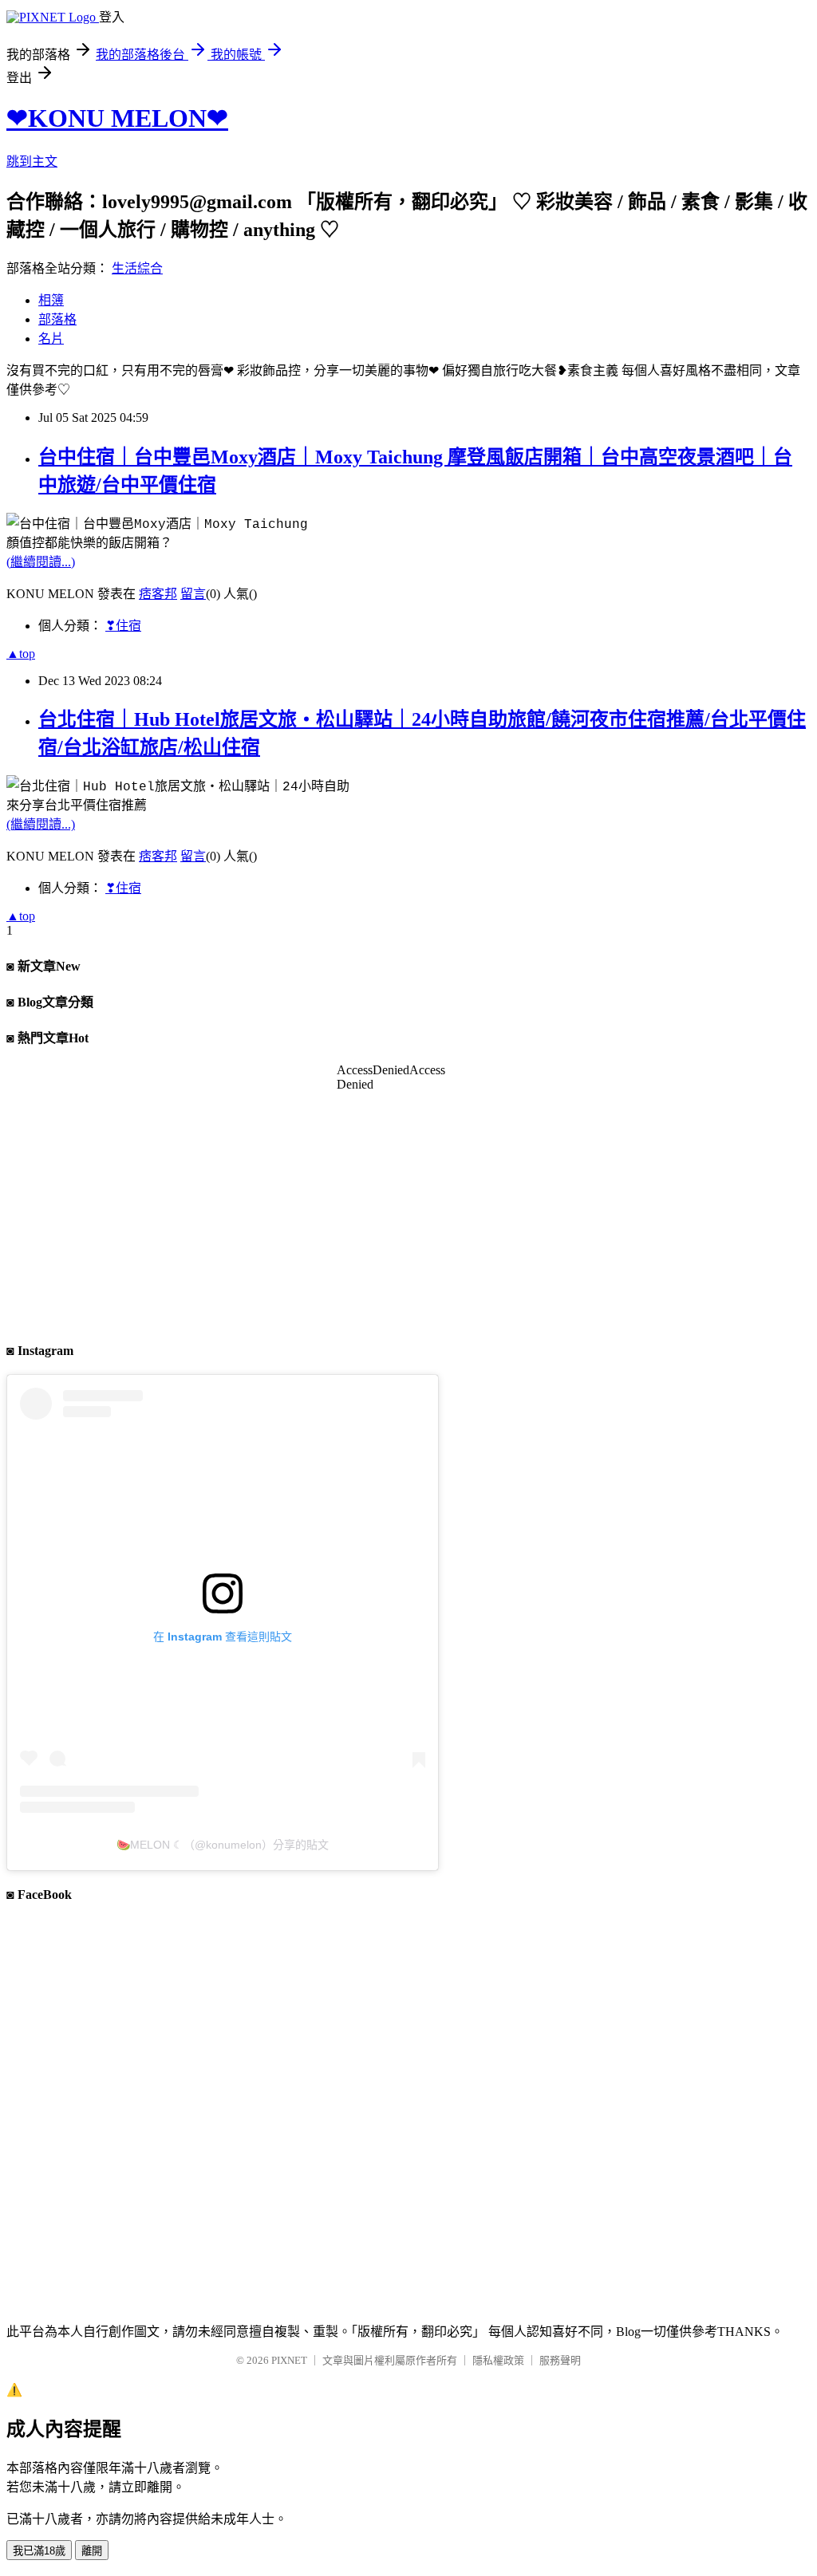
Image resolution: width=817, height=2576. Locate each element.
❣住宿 (123, 626)
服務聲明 (560, 2360)
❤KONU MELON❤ (117, 118)
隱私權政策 (498, 2360)
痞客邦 (158, 594)
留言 (193, 594)
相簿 (51, 300)
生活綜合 (137, 268)
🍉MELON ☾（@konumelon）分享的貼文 (223, 1845)
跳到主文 (32, 161)
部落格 (57, 319)
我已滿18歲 (39, 2551)
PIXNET (289, 2360)
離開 (92, 2551)
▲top (21, 654)
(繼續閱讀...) (41, 562)
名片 (51, 339)
